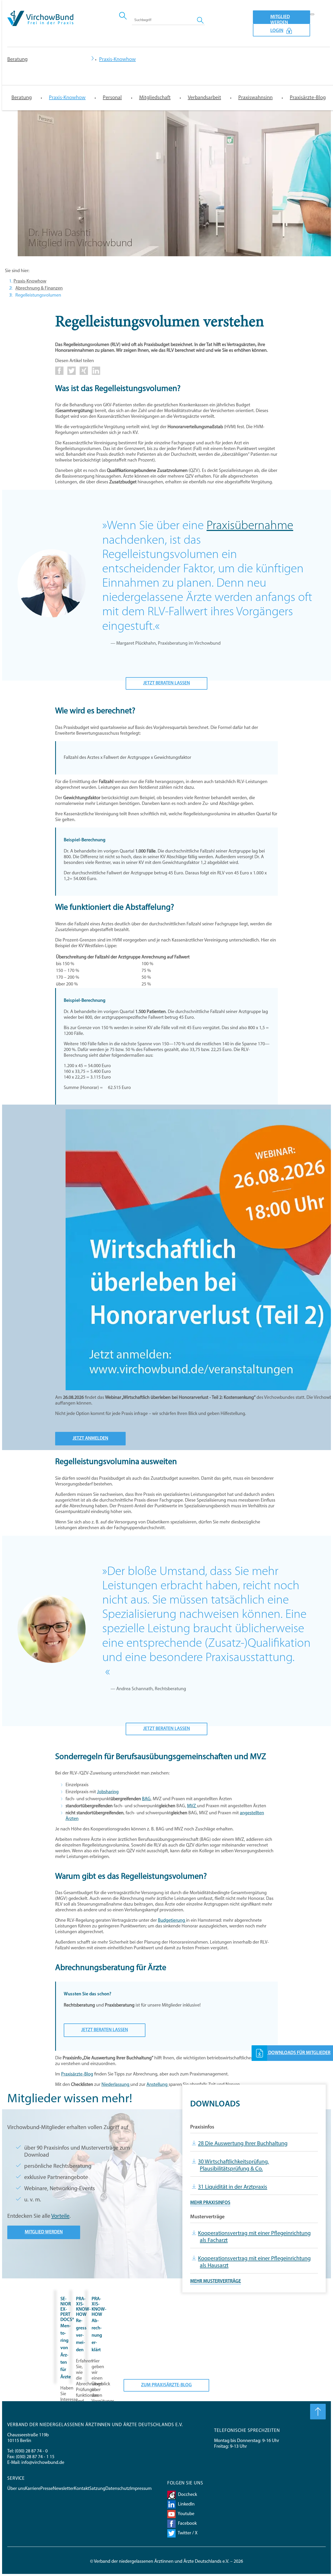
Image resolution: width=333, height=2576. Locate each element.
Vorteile (60, 2216)
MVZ (192, 1806)
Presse (47, 2489)
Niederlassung (116, 2085)
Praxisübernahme (250, 526)
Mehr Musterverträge (216, 2282)
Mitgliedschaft (155, 98)
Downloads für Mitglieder (299, 2053)
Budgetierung (172, 1921)
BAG (146, 1799)
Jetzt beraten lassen (166, 683)
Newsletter (63, 2489)
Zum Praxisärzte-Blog (166, 2385)
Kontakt (82, 2489)
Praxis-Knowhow (67, 98)
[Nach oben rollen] (318, 2412)
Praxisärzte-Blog (308, 98)
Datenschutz (118, 2489)
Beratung (17, 60)
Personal (112, 98)
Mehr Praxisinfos (210, 2203)
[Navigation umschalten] (312, 14)
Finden (201, 20)
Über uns (16, 2489)
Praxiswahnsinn (255, 98)
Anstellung (158, 2085)
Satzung (97, 2489)
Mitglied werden (280, 19)
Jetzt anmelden (90, 1439)
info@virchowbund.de (43, 2463)
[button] (59, 374)
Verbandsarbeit (204, 98)
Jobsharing (108, 1792)
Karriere (33, 2489)
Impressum (141, 2489)
